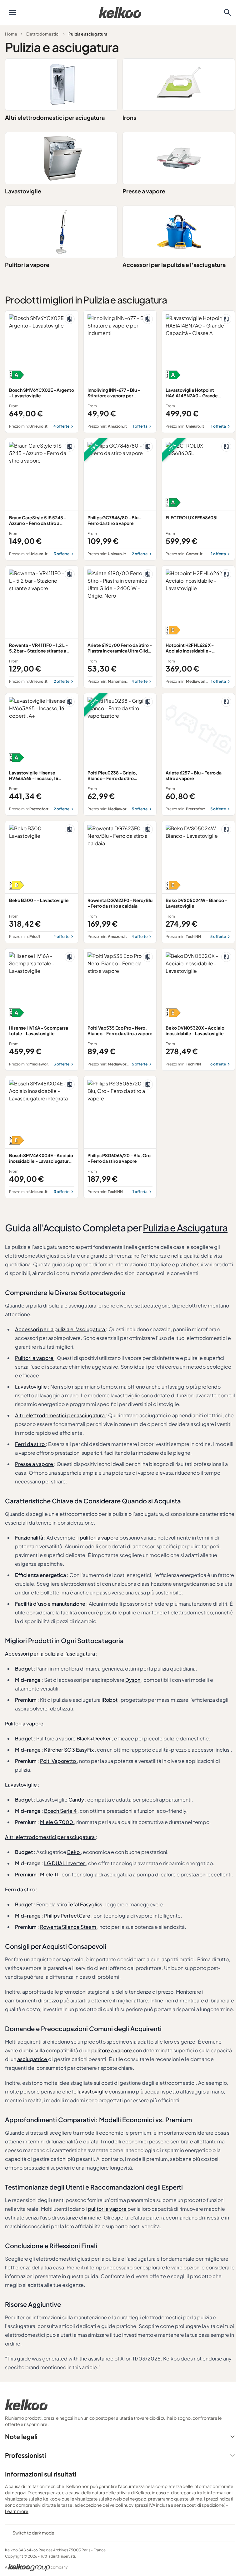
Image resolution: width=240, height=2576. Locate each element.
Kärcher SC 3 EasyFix (69, 1750)
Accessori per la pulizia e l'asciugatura (174, 265)
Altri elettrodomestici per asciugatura (60, 1415)
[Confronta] (70, 319)
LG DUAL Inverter (65, 1863)
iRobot (110, 1700)
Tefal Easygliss (85, 1904)
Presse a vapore (144, 191)
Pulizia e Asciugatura (185, 1228)
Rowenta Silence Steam (69, 1927)
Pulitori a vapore (27, 265)
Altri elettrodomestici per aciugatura (55, 117)
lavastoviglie (93, 2091)
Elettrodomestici (43, 34)
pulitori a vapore (100, 1538)
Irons (129, 117)
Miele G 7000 (57, 1822)
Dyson (133, 1680)
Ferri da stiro (30, 1444)
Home (11, 34)
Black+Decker (94, 1738)
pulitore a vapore (112, 2050)
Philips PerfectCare (68, 1916)
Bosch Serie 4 (61, 1811)
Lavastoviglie (23, 191)
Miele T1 (50, 1874)
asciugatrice (33, 2059)
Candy (77, 1800)
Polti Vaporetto (58, 1761)
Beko (74, 1852)
